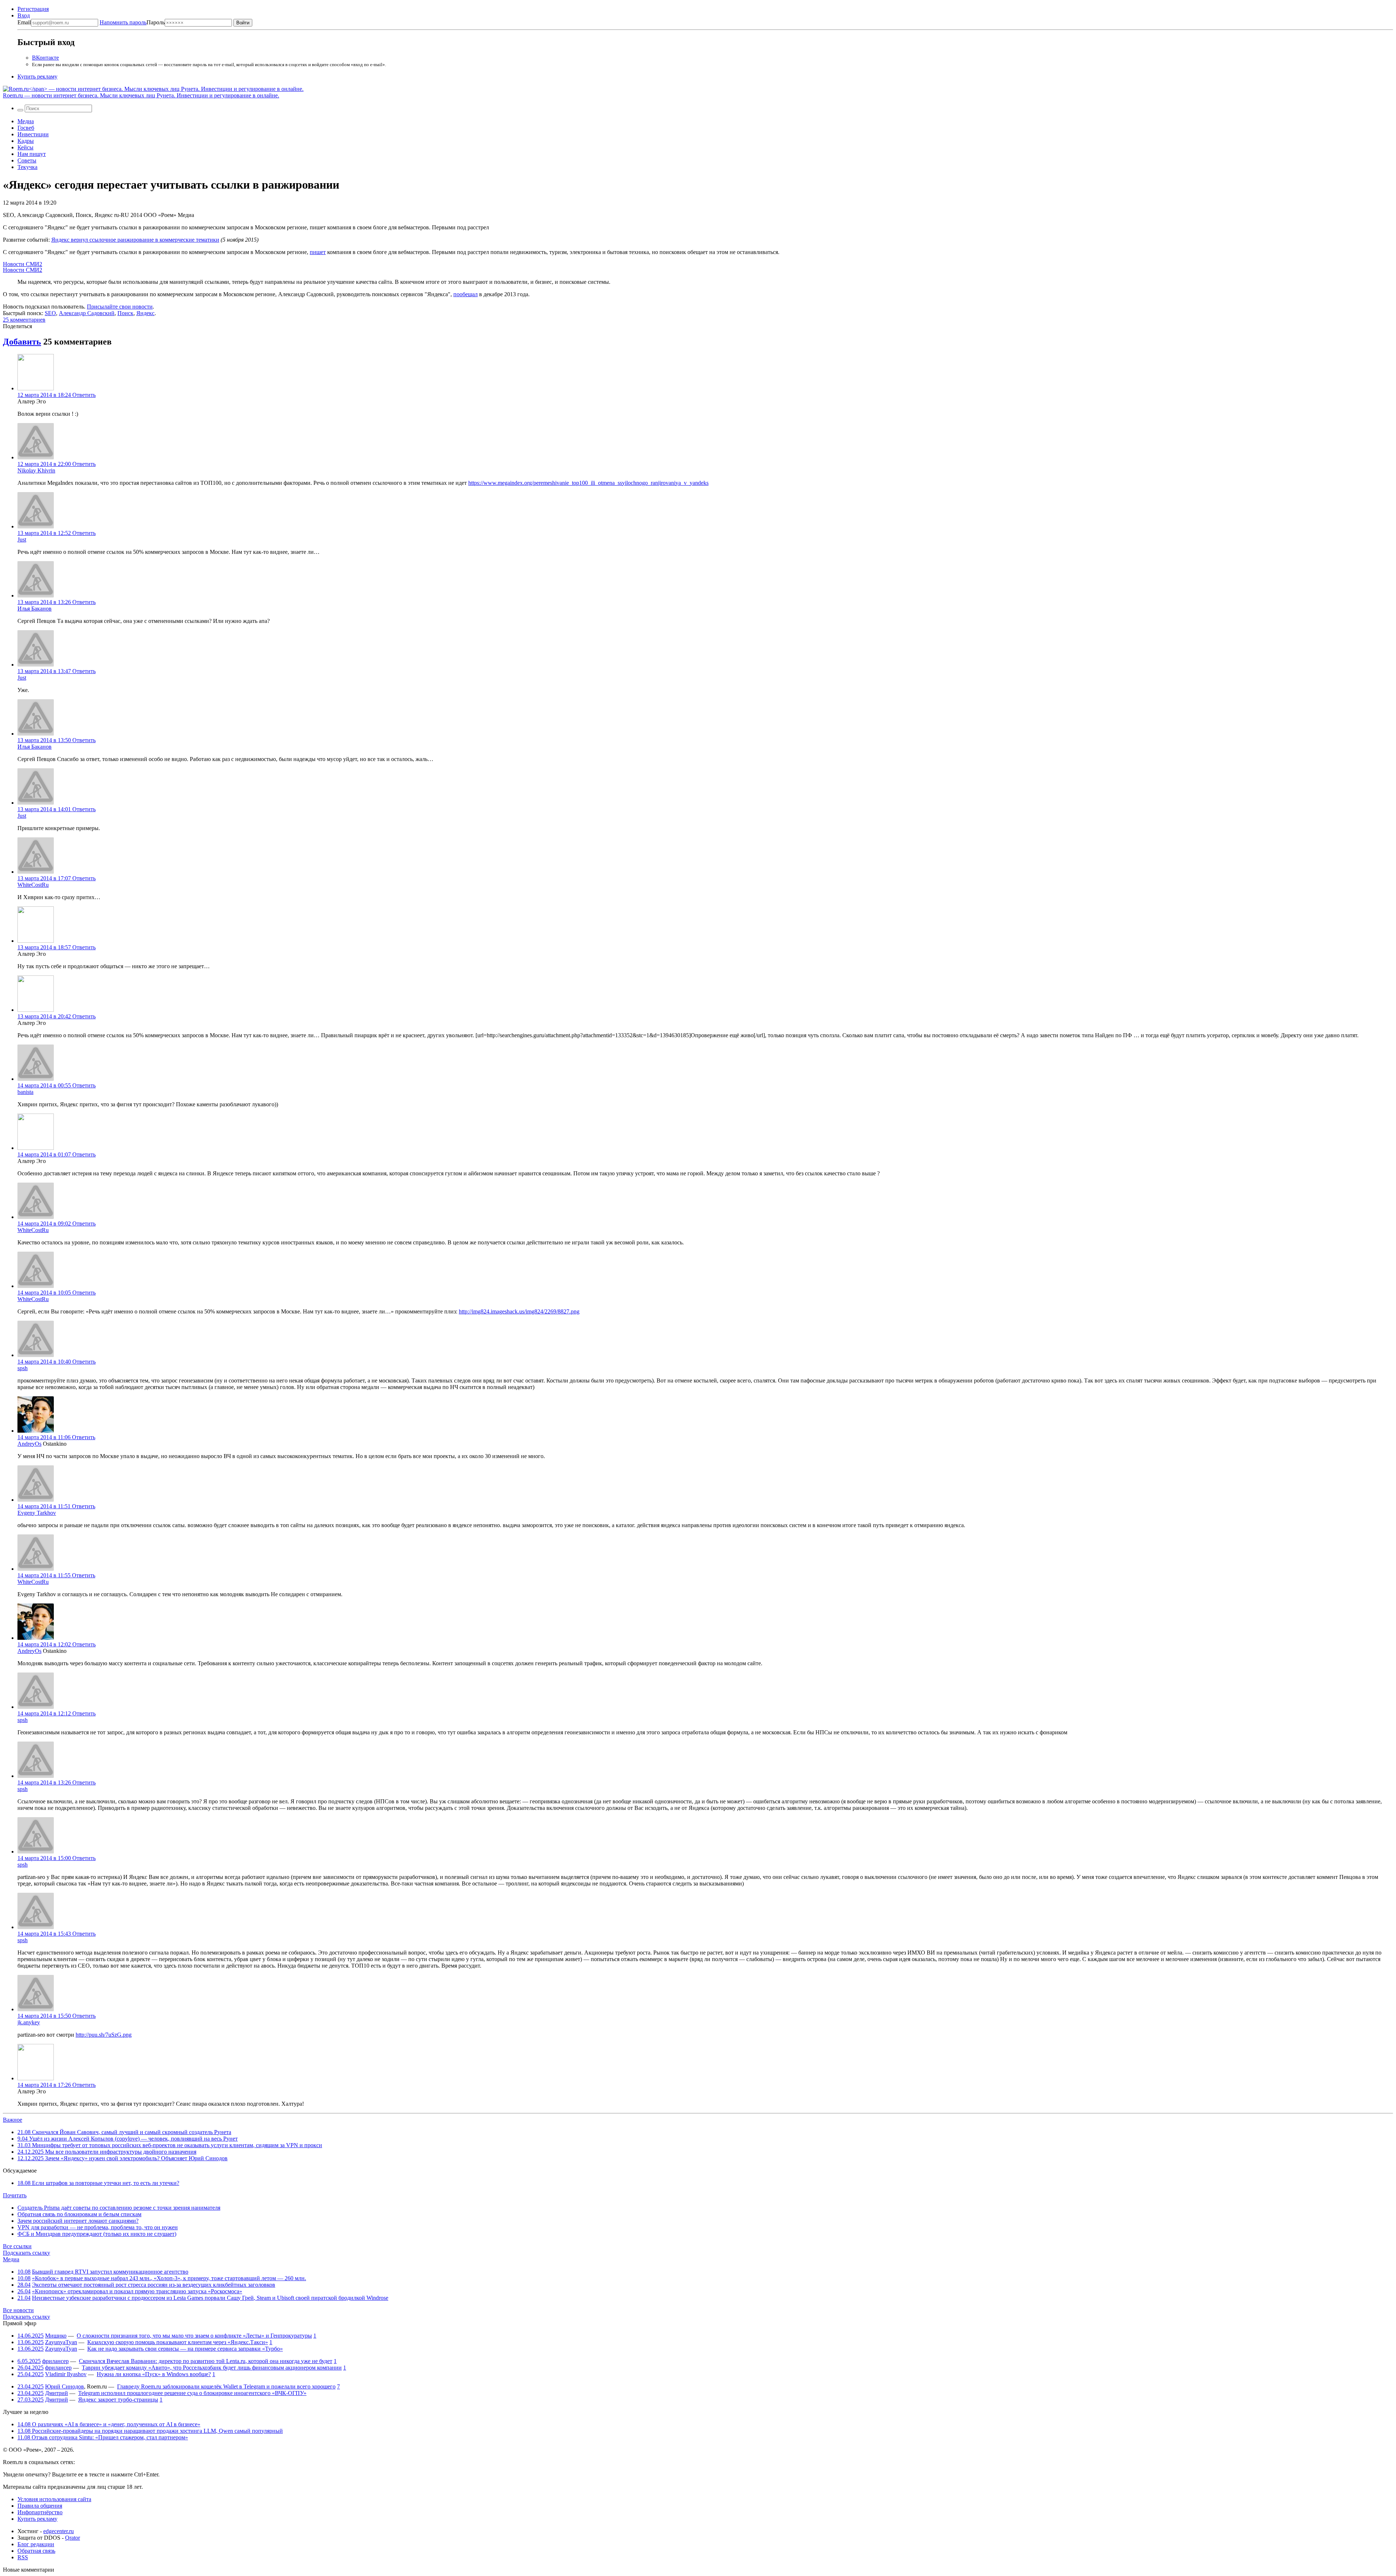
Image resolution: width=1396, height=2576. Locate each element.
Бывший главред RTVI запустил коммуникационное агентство (110, 2272)
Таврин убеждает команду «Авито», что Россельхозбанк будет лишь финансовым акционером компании (212, 2368)
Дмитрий (57, 2393)
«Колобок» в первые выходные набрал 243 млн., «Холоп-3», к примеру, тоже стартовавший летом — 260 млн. (169, 2278)
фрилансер (55, 2361)
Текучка (27, 167)
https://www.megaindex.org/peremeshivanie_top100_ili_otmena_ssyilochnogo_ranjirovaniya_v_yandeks (588, 483)
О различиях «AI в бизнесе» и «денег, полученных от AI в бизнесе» (109, 2424)
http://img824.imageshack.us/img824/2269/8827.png (519, 1311)
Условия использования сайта (54, 2499)
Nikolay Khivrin (36, 470)
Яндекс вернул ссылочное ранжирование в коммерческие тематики (135, 240)
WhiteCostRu (33, 885)
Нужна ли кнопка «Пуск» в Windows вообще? (154, 2374)
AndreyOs (29, 1444)
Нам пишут (32, 154)
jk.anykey (29, 2022)
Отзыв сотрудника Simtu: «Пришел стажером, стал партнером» (103, 2437)
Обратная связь (36, 2551)
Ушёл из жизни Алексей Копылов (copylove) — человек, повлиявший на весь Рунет (128, 2139)
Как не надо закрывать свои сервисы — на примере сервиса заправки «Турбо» (185, 2349)
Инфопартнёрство (40, 2512)
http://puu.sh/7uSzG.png (104, 2035)
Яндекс (145, 313)
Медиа (26, 121)
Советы (27, 160)
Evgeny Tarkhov (37, 1513)
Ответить (84, 395)
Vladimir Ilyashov (66, 2374)
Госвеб (26, 128)
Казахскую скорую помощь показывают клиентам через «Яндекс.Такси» (178, 2342)
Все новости (18, 2310)
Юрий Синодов (65, 2386)
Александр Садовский (87, 313)
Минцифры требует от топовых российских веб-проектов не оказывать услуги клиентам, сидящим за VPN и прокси (170, 2145)
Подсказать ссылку (27, 2253)
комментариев (24, 320)
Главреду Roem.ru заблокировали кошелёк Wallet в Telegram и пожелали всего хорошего (226, 2386)
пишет (318, 252)
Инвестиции (33, 134)
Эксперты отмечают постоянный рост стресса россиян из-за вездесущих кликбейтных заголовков (154, 2285)
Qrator (73, 2538)
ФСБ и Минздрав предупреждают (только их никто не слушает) (97, 2234)
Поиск (125, 313)
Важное (13, 2120)
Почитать (15, 2195)
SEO (50, 313)
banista (25, 1092)
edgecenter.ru (59, 2531)
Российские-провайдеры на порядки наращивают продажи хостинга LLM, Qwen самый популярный (150, 2431)
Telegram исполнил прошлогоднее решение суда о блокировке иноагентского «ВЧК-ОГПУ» (192, 2393)
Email (24, 22)
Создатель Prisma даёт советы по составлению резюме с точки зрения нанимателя (119, 2208)
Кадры (26, 141)
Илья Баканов (35, 609)
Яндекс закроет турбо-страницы (118, 2400)
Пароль (132, 22)
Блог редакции (36, 2544)
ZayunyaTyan (61, 2342)
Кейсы (25, 147)
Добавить (22, 342)
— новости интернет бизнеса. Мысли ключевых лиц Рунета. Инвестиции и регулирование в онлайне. (141, 95)
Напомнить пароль (123, 22)
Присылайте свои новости (120, 307)
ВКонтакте (45, 58)
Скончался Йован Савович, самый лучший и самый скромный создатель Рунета (124, 2132)
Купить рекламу (37, 77)
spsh (23, 1368)
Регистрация (33, 9)
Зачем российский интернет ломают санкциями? (78, 2221)
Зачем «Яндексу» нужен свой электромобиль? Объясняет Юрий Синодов (123, 2158)
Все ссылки (17, 2246)
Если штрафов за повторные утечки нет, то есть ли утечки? (98, 2183)
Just (22, 540)
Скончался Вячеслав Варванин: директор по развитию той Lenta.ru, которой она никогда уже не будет (206, 2361)
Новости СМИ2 (23, 264)
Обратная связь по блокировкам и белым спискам (79, 2214)
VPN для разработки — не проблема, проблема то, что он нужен (98, 2227)
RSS (23, 2557)
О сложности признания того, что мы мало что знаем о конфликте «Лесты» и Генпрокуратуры (194, 2336)
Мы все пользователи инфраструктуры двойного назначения (107, 2152)
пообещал (466, 294)
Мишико (56, 2336)
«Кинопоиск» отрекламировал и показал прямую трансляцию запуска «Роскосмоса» (137, 2291)
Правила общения (40, 2506)
